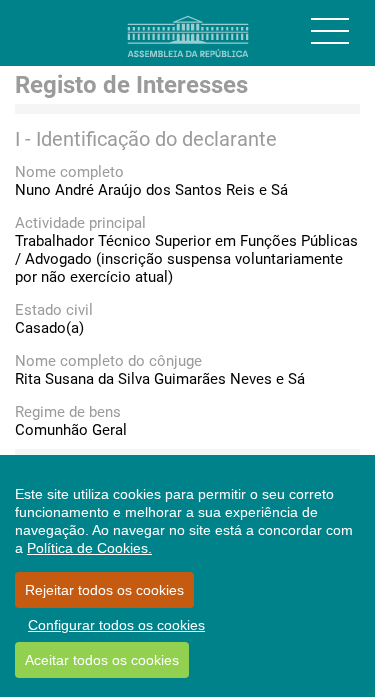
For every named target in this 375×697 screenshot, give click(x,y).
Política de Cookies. (89, 548)
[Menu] (330, 31)
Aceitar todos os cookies (102, 660)
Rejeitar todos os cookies (104, 590)
